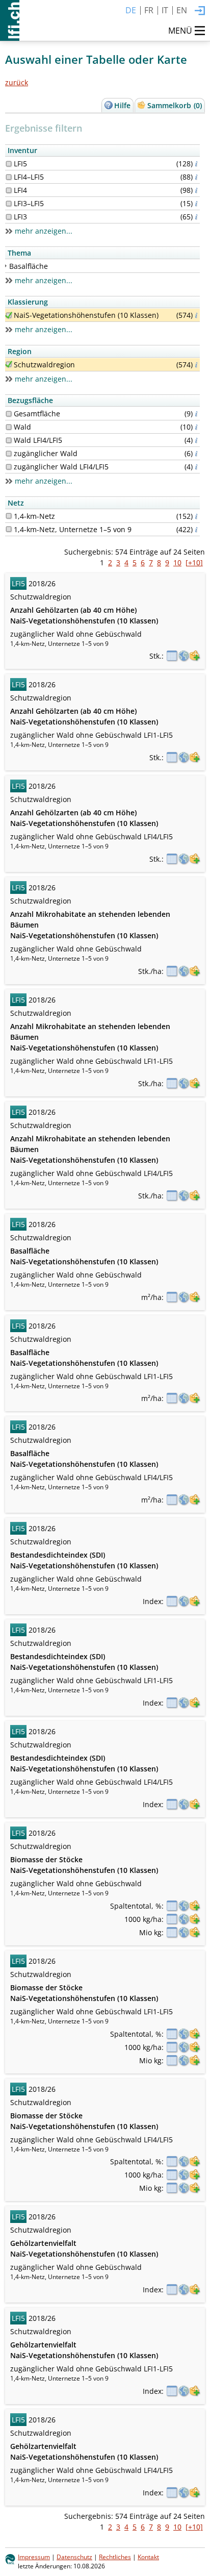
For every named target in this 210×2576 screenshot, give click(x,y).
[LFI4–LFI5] (9, 177)
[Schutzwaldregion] (9, 364)
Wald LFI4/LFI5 (38, 440)
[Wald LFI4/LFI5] (9, 440)
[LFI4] (9, 190)
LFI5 (20, 164)
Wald (22, 427)
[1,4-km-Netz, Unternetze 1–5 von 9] (9, 529)
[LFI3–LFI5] (9, 204)
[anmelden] (200, 11)
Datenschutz (74, 2557)
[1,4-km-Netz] (9, 516)
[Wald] (9, 427)
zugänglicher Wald (46, 453)
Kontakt (148, 2557)
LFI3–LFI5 (29, 203)
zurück (17, 82)
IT (165, 10)
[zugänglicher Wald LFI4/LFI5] (9, 467)
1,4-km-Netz (34, 516)
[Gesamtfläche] (9, 414)
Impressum (34, 2557)
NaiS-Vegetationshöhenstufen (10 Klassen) (86, 315)
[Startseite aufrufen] (10, 20)
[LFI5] (9, 164)
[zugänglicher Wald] (9, 454)
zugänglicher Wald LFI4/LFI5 (61, 467)
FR (149, 10)
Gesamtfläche (37, 414)
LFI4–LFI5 (29, 177)
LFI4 (20, 190)
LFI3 (20, 217)
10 (177, 562)
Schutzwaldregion (44, 365)
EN (182, 10)
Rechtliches (115, 2557)
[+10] (194, 562)
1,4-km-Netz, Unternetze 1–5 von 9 (73, 529)
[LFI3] (9, 217)
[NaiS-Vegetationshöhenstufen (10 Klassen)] (9, 315)
